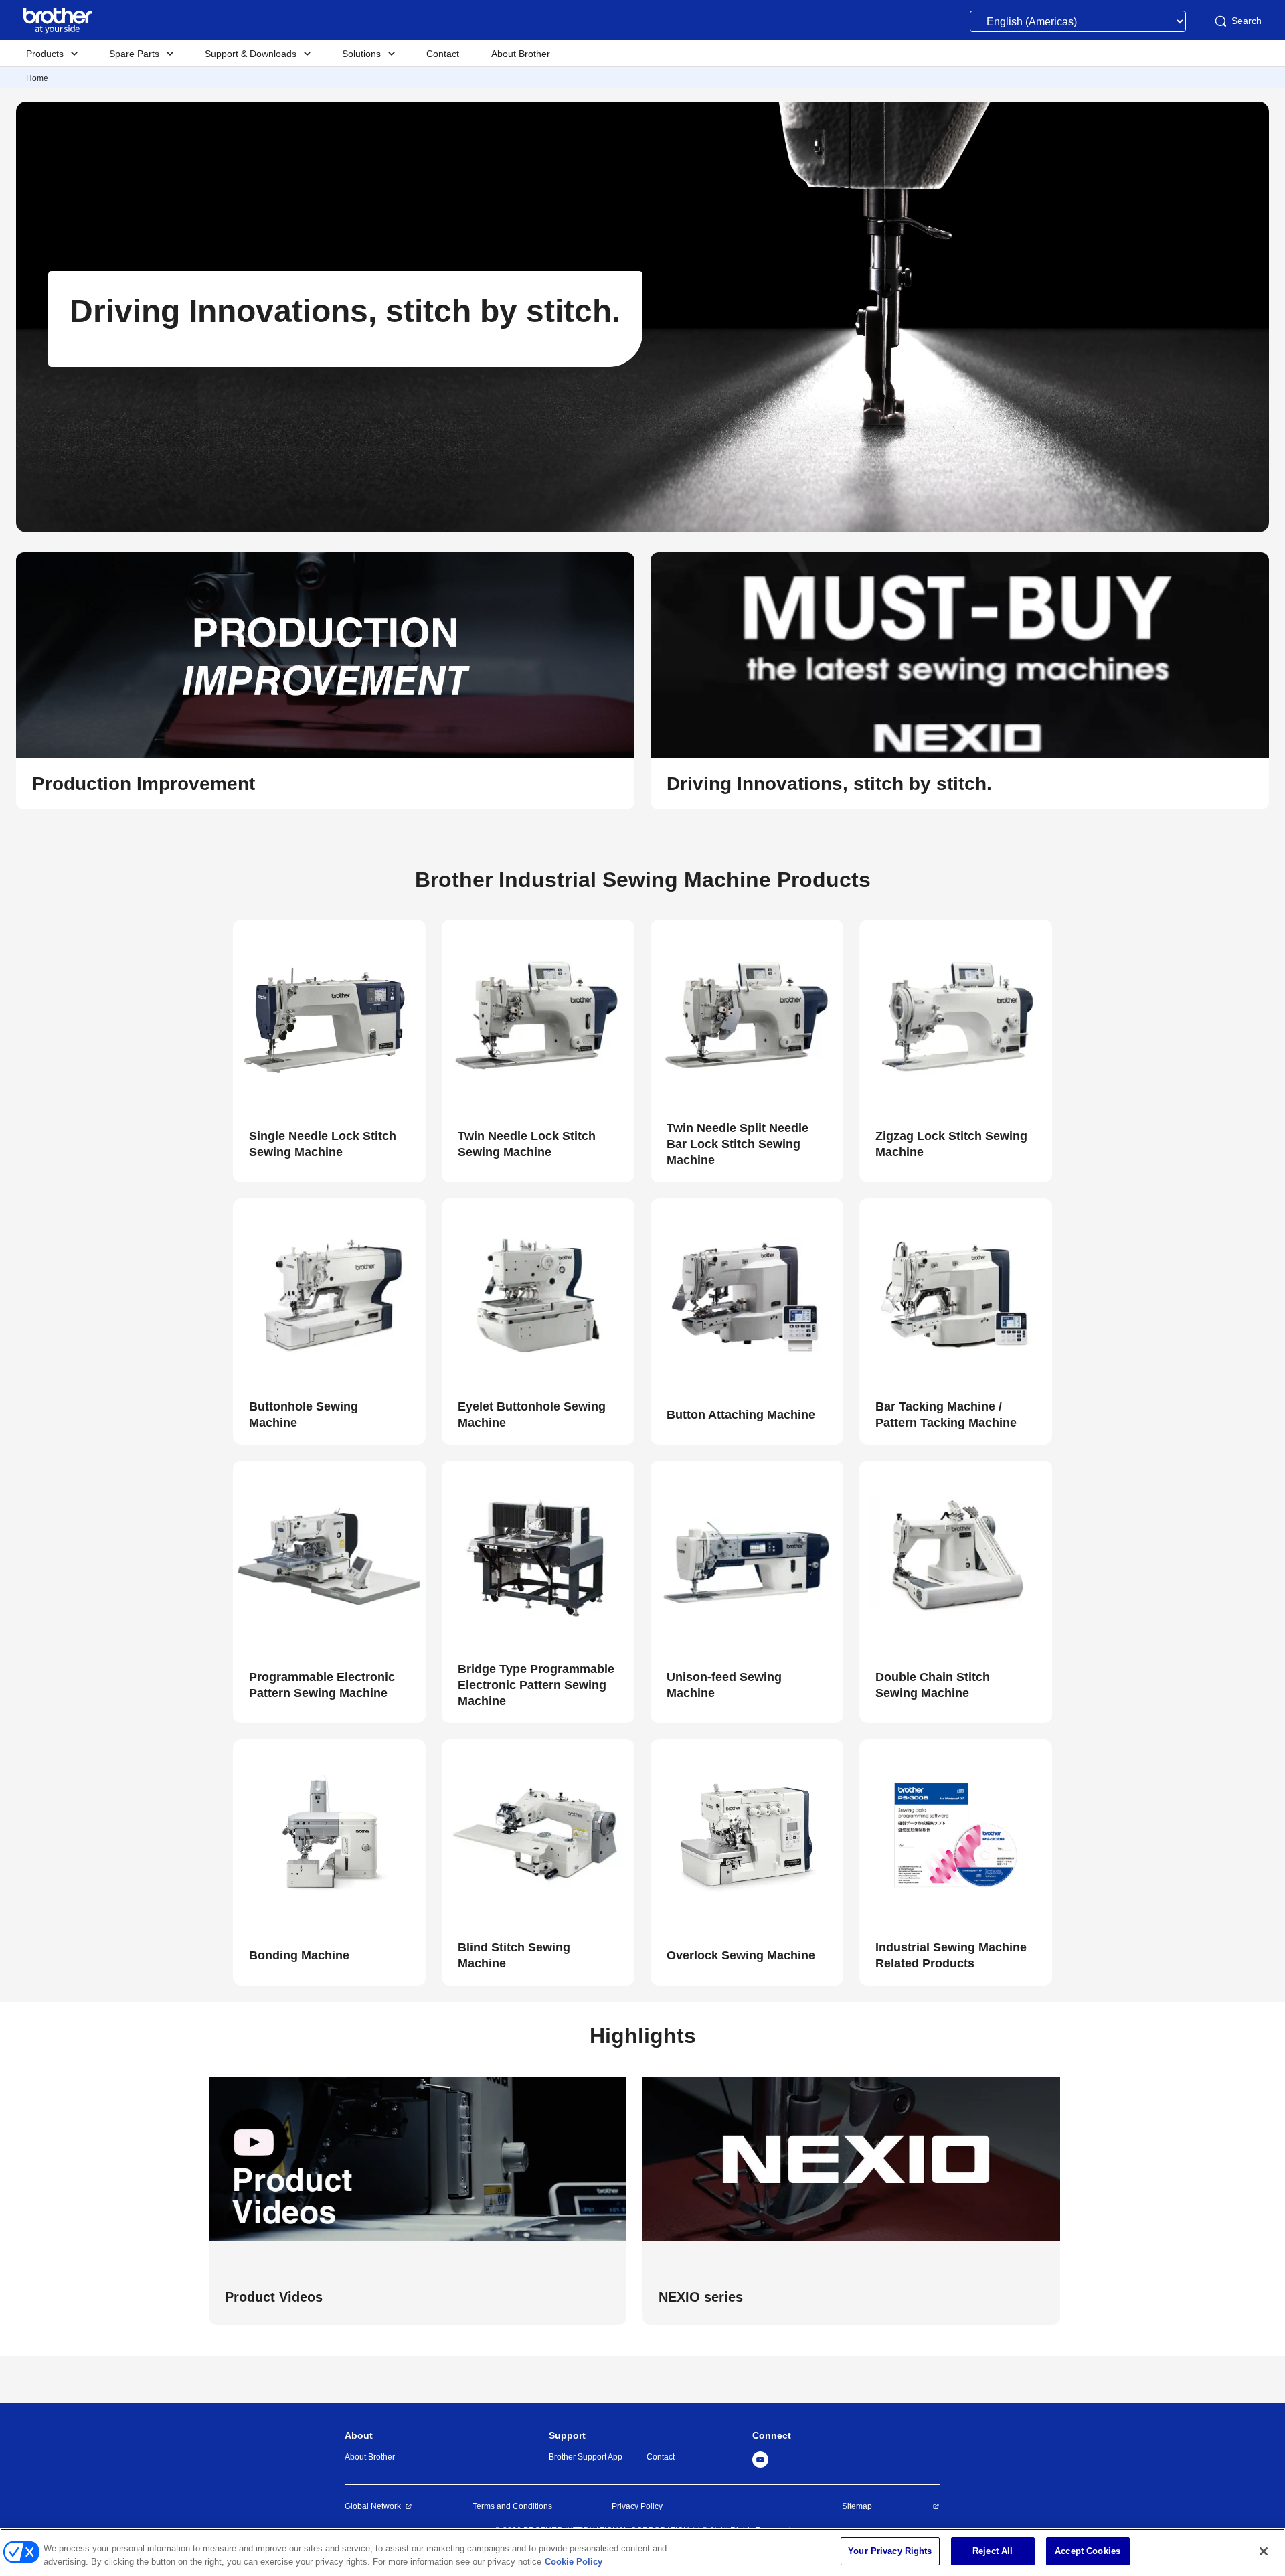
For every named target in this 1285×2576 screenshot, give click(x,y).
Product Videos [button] (274, 2297)
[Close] (1264, 2551)
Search (1247, 21)
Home (37, 78)
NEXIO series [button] (701, 2297)
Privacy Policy (637, 2506)
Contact (661, 2457)
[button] (325, 784)
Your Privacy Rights (890, 2551)
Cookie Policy (574, 2562)
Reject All (993, 2551)
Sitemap (857, 2506)
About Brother (370, 2457)
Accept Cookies (1088, 2551)
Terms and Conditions (512, 2506)
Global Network (373, 2506)
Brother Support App (586, 2457)
